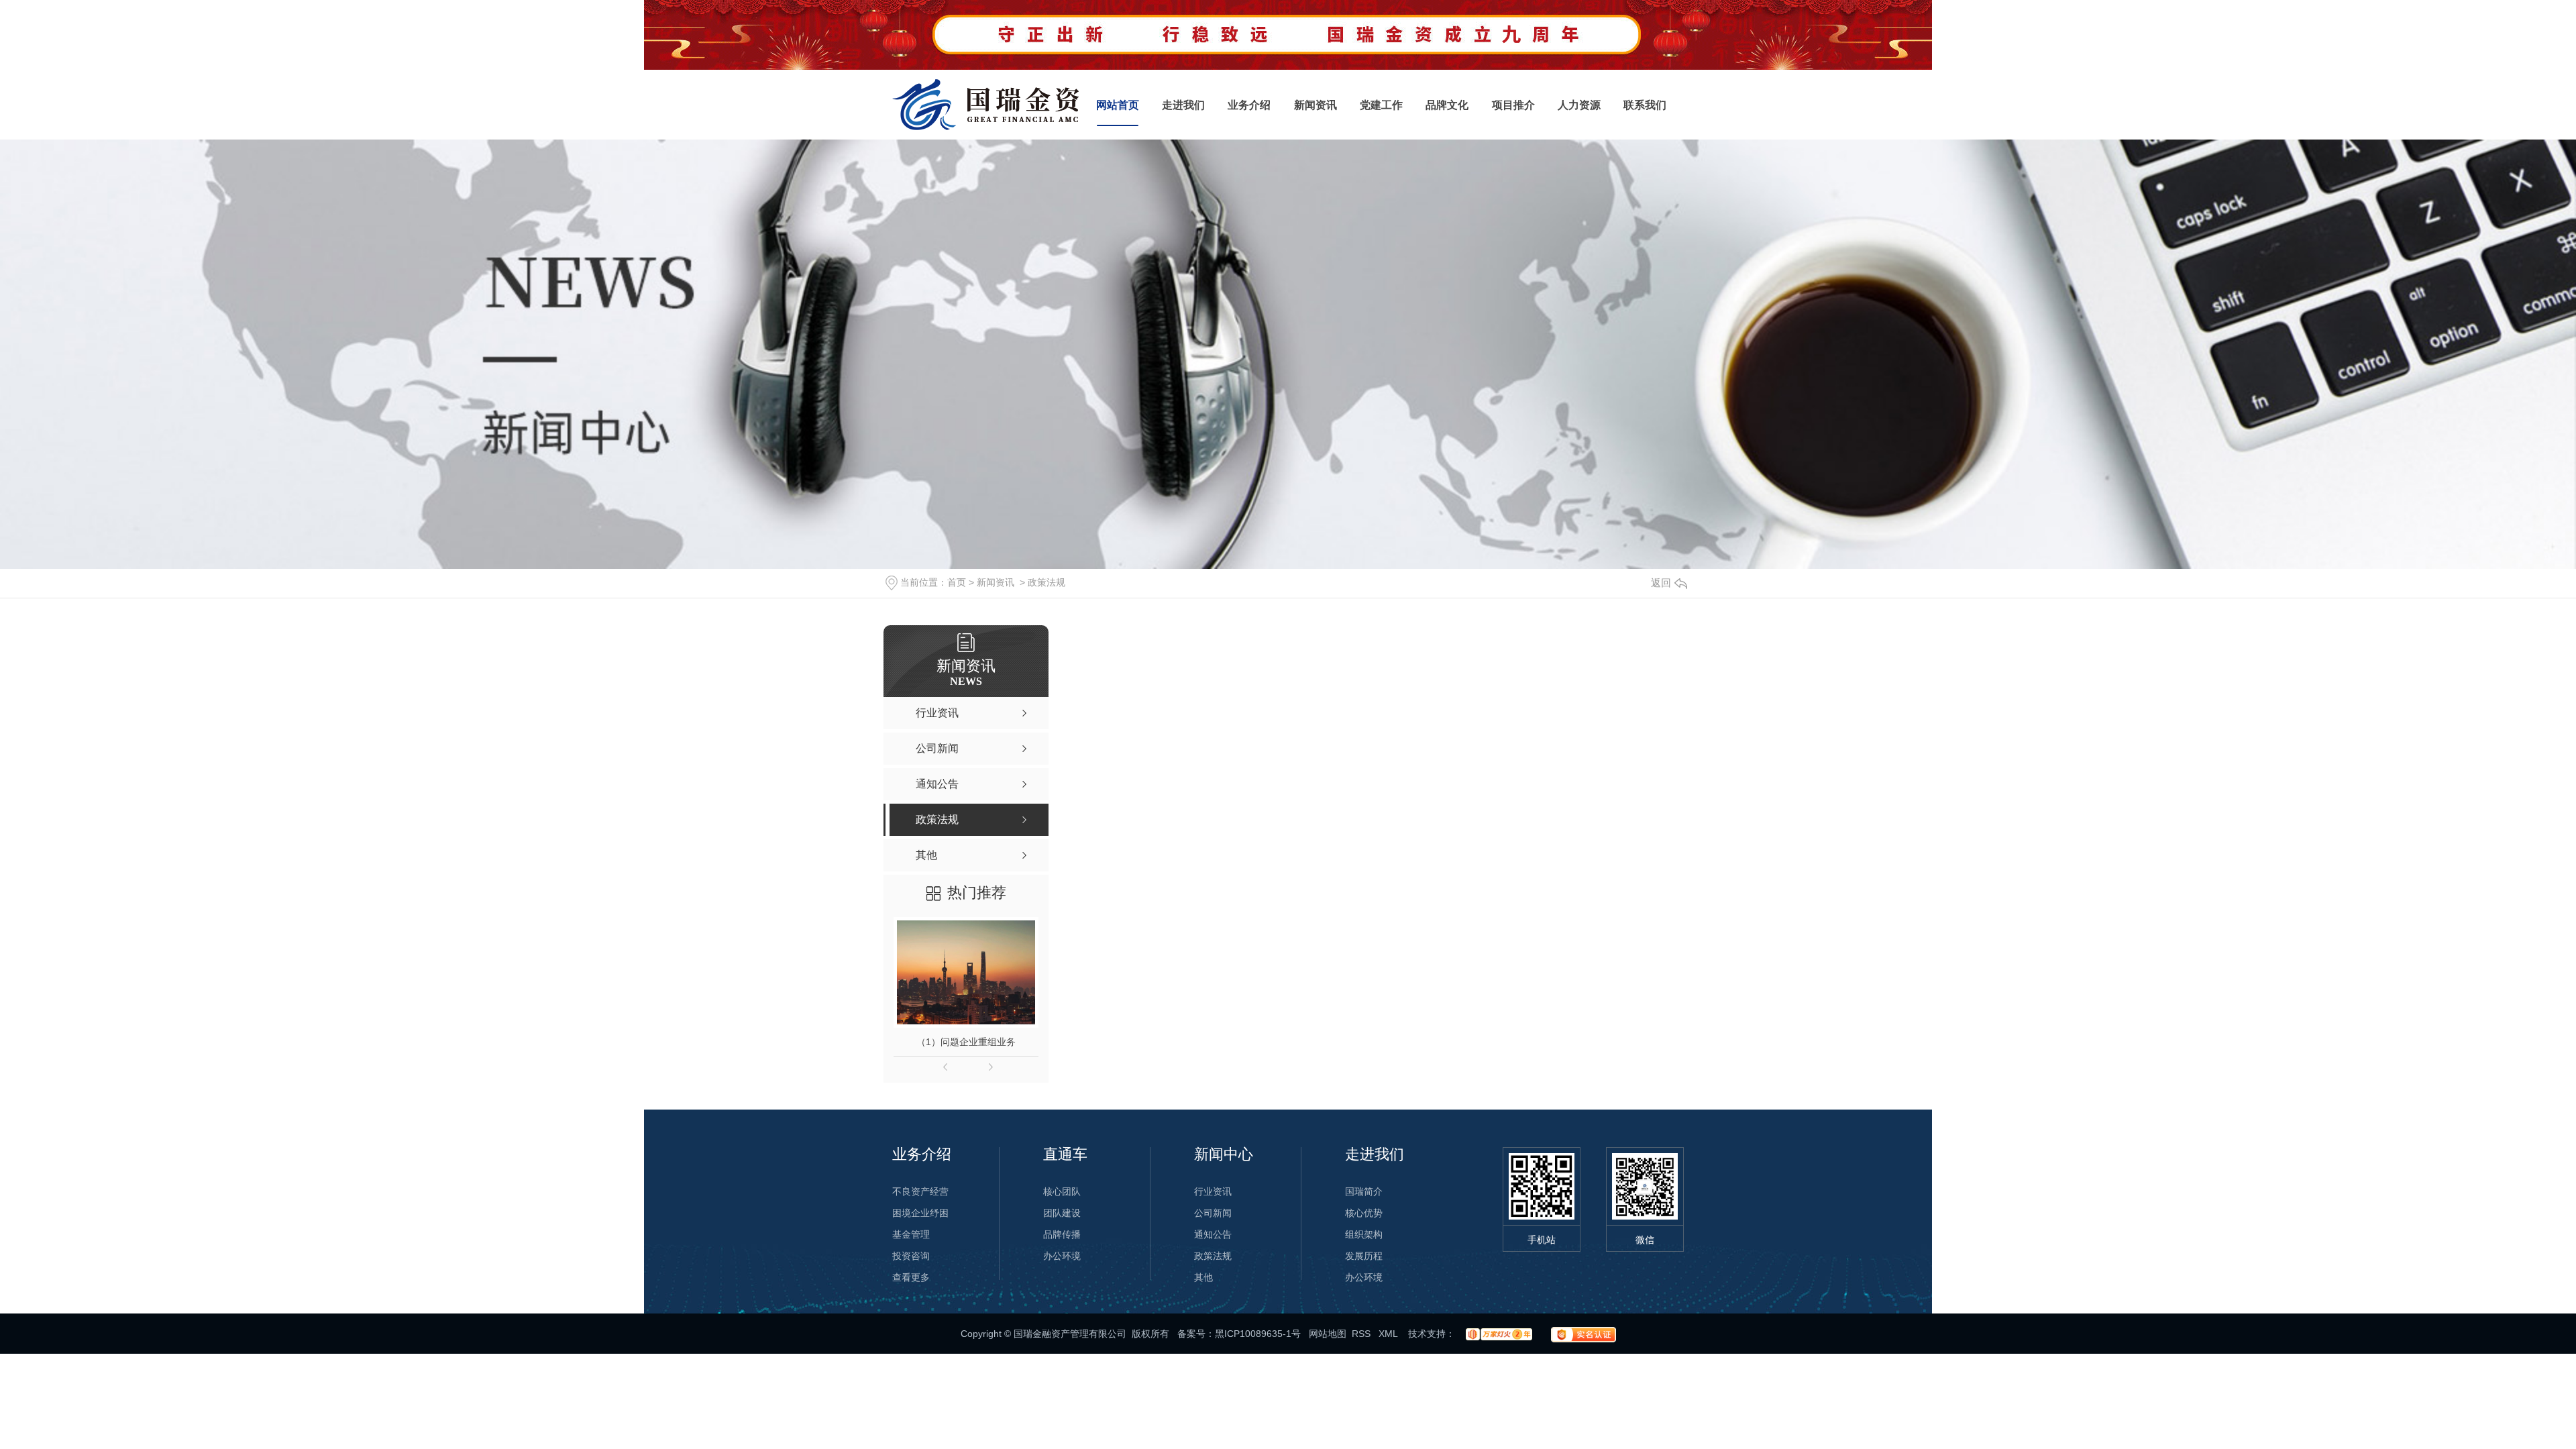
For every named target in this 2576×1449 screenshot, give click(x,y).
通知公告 (1213, 1234)
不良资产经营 (920, 1191)
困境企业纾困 (920, 1213)
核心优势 (1364, 1213)
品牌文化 (1447, 105)
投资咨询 (911, 1256)
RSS (1362, 1334)
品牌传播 (1062, 1234)
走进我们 (1183, 105)
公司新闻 (1213, 1213)
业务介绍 (1249, 105)
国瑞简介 (1364, 1191)
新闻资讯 (1316, 105)
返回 (1661, 583)
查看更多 (911, 1277)
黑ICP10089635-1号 (1258, 1334)
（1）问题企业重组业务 (966, 1042)
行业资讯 (1213, 1191)
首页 (957, 582)
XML (1389, 1334)
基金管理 (911, 1234)
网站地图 (1328, 1334)
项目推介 (1513, 105)
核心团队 (1062, 1191)
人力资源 (1579, 105)
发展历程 (1364, 1256)
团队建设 (1062, 1213)
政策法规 (1046, 582)
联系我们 (1645, 105)
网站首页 (1118, 105)
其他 (1203, 1277)
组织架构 (1364, 1234)
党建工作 (1381, 105)
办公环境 (1062, 1256)
